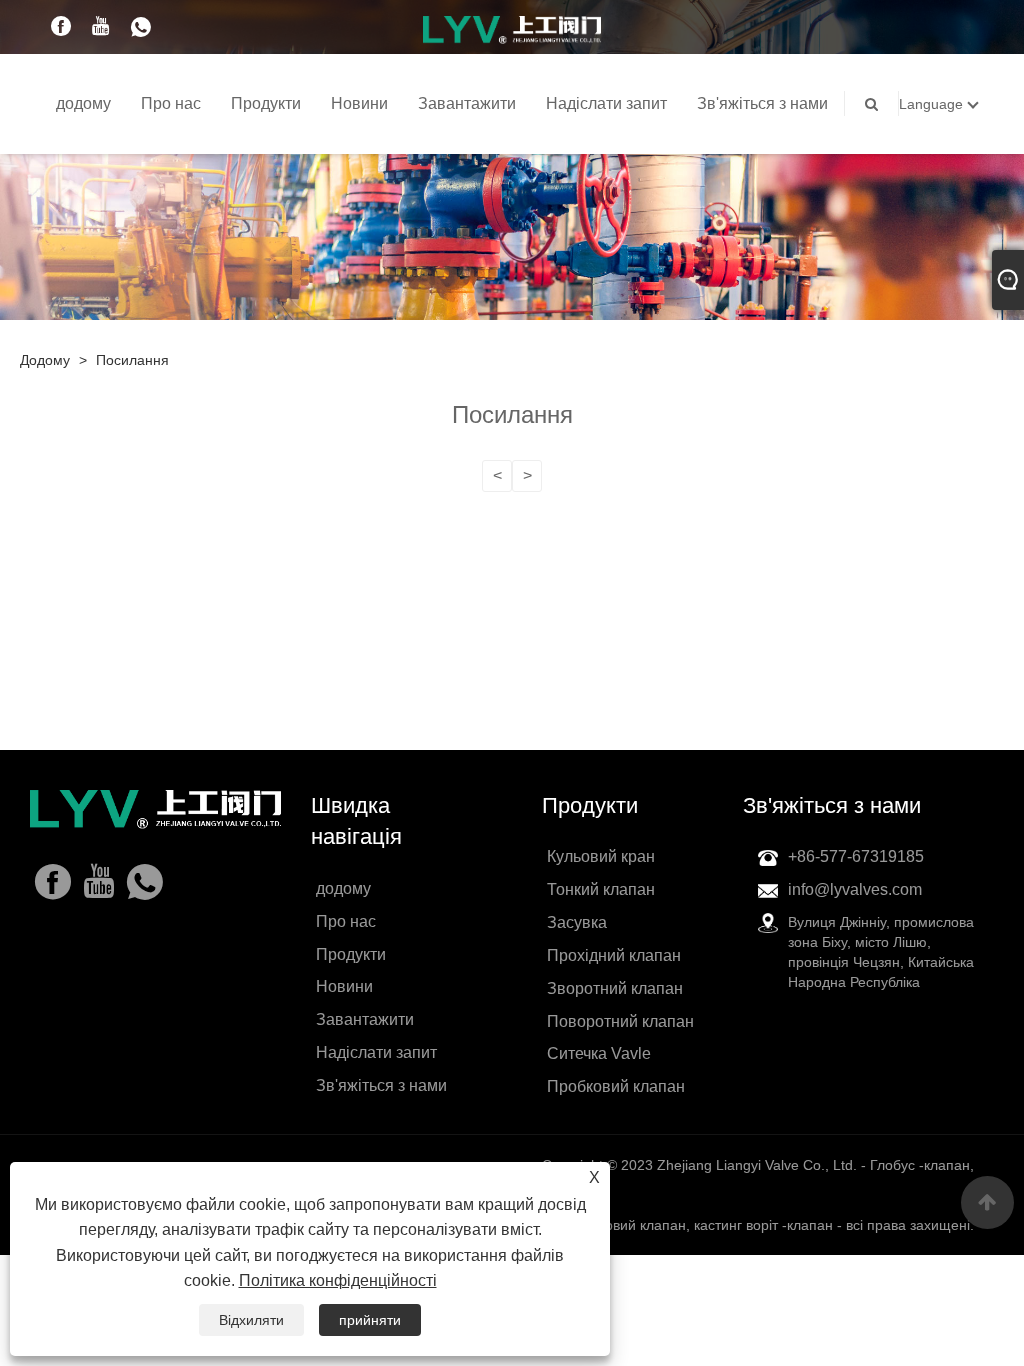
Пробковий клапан (616, 1086)
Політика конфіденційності (338, 1280)
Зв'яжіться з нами (762, 103)
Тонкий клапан (601, 889)
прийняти (370, 1320)
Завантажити (467, 103)
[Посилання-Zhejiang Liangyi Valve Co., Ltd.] (512, 29)
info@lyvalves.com (855, 889)
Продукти (266, 103)
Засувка (577, 922)
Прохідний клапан (614, 955)
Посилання (132, 360)
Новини (359, 103)
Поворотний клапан (620, 1021)
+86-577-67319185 (856, 856)
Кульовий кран (601, 856)
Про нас (171, 103)
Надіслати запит (606, 103)
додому (83, 103)
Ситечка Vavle (599, 1053)
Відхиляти (251, 1320)
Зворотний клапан (615, 988)
